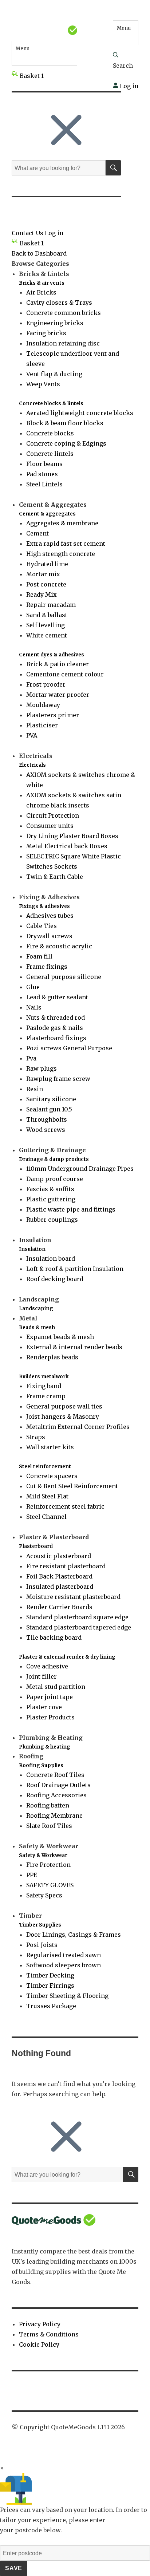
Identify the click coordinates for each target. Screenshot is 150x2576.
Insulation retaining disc (63, 343)
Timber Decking (50, 1975)
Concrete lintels (50, 454)
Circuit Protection (53, 815)
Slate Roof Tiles (49, 1826)
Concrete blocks (50, 433)
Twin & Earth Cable (55, 877)
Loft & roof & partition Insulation (75, 1269)
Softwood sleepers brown (64, 1965)
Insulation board (51, 1259)
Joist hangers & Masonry (63, 1417)
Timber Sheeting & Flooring (67, 1996)
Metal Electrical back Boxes (67, 846)
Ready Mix (42, 594)
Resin (35, 1089)
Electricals (32, 765)
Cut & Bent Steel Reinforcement (72, 1486)
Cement (37, 533)
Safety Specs (44, 1895)
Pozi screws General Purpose (69, 1048)
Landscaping (36, 1309)
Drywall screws (49, 936)
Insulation (32, 1249)
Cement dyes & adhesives (52, 655)
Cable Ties (42, 926)
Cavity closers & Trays (59, 303)
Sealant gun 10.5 (49, 1109)
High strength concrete (61, 554)
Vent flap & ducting (54, 374)
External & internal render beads (74, 1347)
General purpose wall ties (64, 1406)
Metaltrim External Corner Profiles (78, 1427)
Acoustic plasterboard (59, 1556)
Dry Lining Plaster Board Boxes (72, 836)
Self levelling (46, 625)
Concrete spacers (52, 1476)
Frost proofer (46, 684)
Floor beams (44, 464)
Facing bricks (46, 333)
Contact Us (27, 233)
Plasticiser (42, 725)
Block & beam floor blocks (65, 423)
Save (14, 2568)
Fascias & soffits (50, 1189)
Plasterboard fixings (56, 1038)
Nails (34, 1007)
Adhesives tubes (50, 916)
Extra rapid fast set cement (66, 544)
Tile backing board (54, 1637)
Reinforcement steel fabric (65, 1506)
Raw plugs (42, 1068)
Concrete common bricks (64, 313)
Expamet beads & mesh (60, 1337)
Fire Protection (48, 1865)
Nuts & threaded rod (56, 1018)
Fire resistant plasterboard (66, 1566)
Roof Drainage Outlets (58, 1785)
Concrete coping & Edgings (66, 443)
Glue (33, 987)
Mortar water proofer (58, 695)
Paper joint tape (50, 1697)
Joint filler (42, 1676)
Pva (31, 1058)
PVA (32, 735)
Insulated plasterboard (60, 1587)
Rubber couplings (52, 1220)
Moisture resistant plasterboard (73, 1597)
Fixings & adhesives (44, 906)
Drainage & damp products (54, 1159)
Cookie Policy (39, 2344)
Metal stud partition (56, 1687)
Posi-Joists (42, 1945)
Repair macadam (51, 605)
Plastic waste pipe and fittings (71, 1209)
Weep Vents (43, 384)
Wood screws (46, 1130)
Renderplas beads (52, 1357)
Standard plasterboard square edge (77, 1617)
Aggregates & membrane (62, 523)
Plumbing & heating (45, 1747)
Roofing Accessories (56, 1795)
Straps (36, 1437)
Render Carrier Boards (59, 1607)
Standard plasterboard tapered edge (79, 1627)
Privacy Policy (40, 2324)
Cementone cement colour (65, 674)
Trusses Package (51, 2006)
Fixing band (44, 1386)
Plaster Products (50, 1717)
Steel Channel (46, 1517)
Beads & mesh (37, 1327)
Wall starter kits (50, 1447)
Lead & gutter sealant (57, 997)
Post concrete (46, 584)
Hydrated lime (47, 564)
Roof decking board (55, 1279)
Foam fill (39, 956)
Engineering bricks (55, 323)
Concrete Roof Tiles (55, 1775)
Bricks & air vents (42, 283)
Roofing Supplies (41, 1765)
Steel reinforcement (45, 1467)
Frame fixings (47, 967)
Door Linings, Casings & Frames (74, 1935)
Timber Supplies (40, 1925)
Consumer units (50, 826)
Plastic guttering (51, 1199)
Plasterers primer (53, 715)
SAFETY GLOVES (50, 1885)
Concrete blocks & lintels (51, 404)
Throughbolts (47, 1119)
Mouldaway (43, 705)
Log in (128, 86)
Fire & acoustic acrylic (59, 946)
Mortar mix (43, 574)
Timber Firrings (50, 1986)
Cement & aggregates (47, 514)
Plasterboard (36, 1546)
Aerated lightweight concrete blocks (80, 413)
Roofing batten (48, 1805)
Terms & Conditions (49, 2334)
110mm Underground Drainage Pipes (80, 1169)
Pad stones (42, 474)
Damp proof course (55, 1179)
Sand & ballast (47, 615)
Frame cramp (46, 1396)
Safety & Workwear (43, 1855)
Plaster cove (44, 1707)
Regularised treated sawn (64, 1955)
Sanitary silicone (51, 1099)
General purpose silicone (64, 977)
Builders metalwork (44, 1377)
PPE (32, 1875)
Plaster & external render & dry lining (67, 1657)
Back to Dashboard (39, 253)
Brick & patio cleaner (58, 664)
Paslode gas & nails (55, 1028)
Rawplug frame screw (58, 1079)
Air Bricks (41, 292)
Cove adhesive (47, 1666)
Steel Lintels (44, 484)
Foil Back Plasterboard (59, 1576)
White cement (47, 635)
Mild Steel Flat (47, 1496)
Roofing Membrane (54, 1816)
